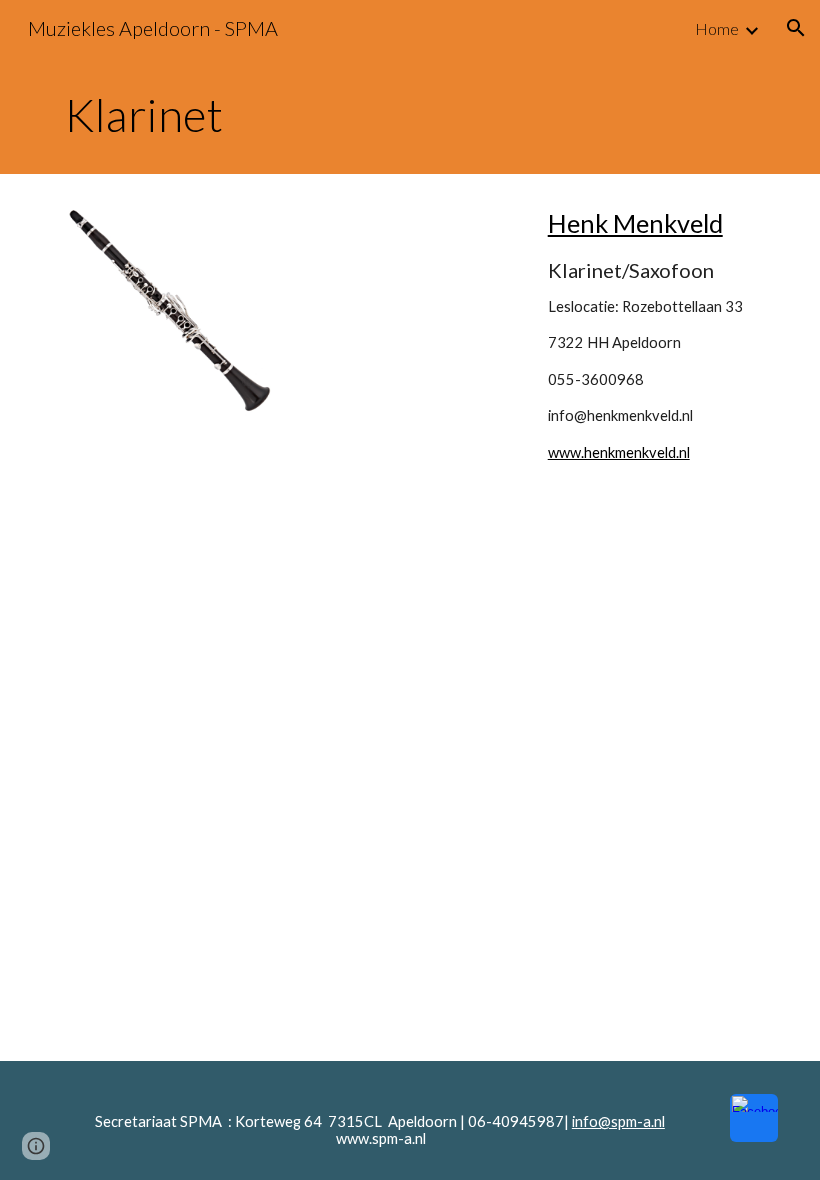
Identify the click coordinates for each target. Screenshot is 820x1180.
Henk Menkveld (635, 223)
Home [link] (717, 28)
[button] (796, 28)
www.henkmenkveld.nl (619, 452)
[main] (410, 115)
